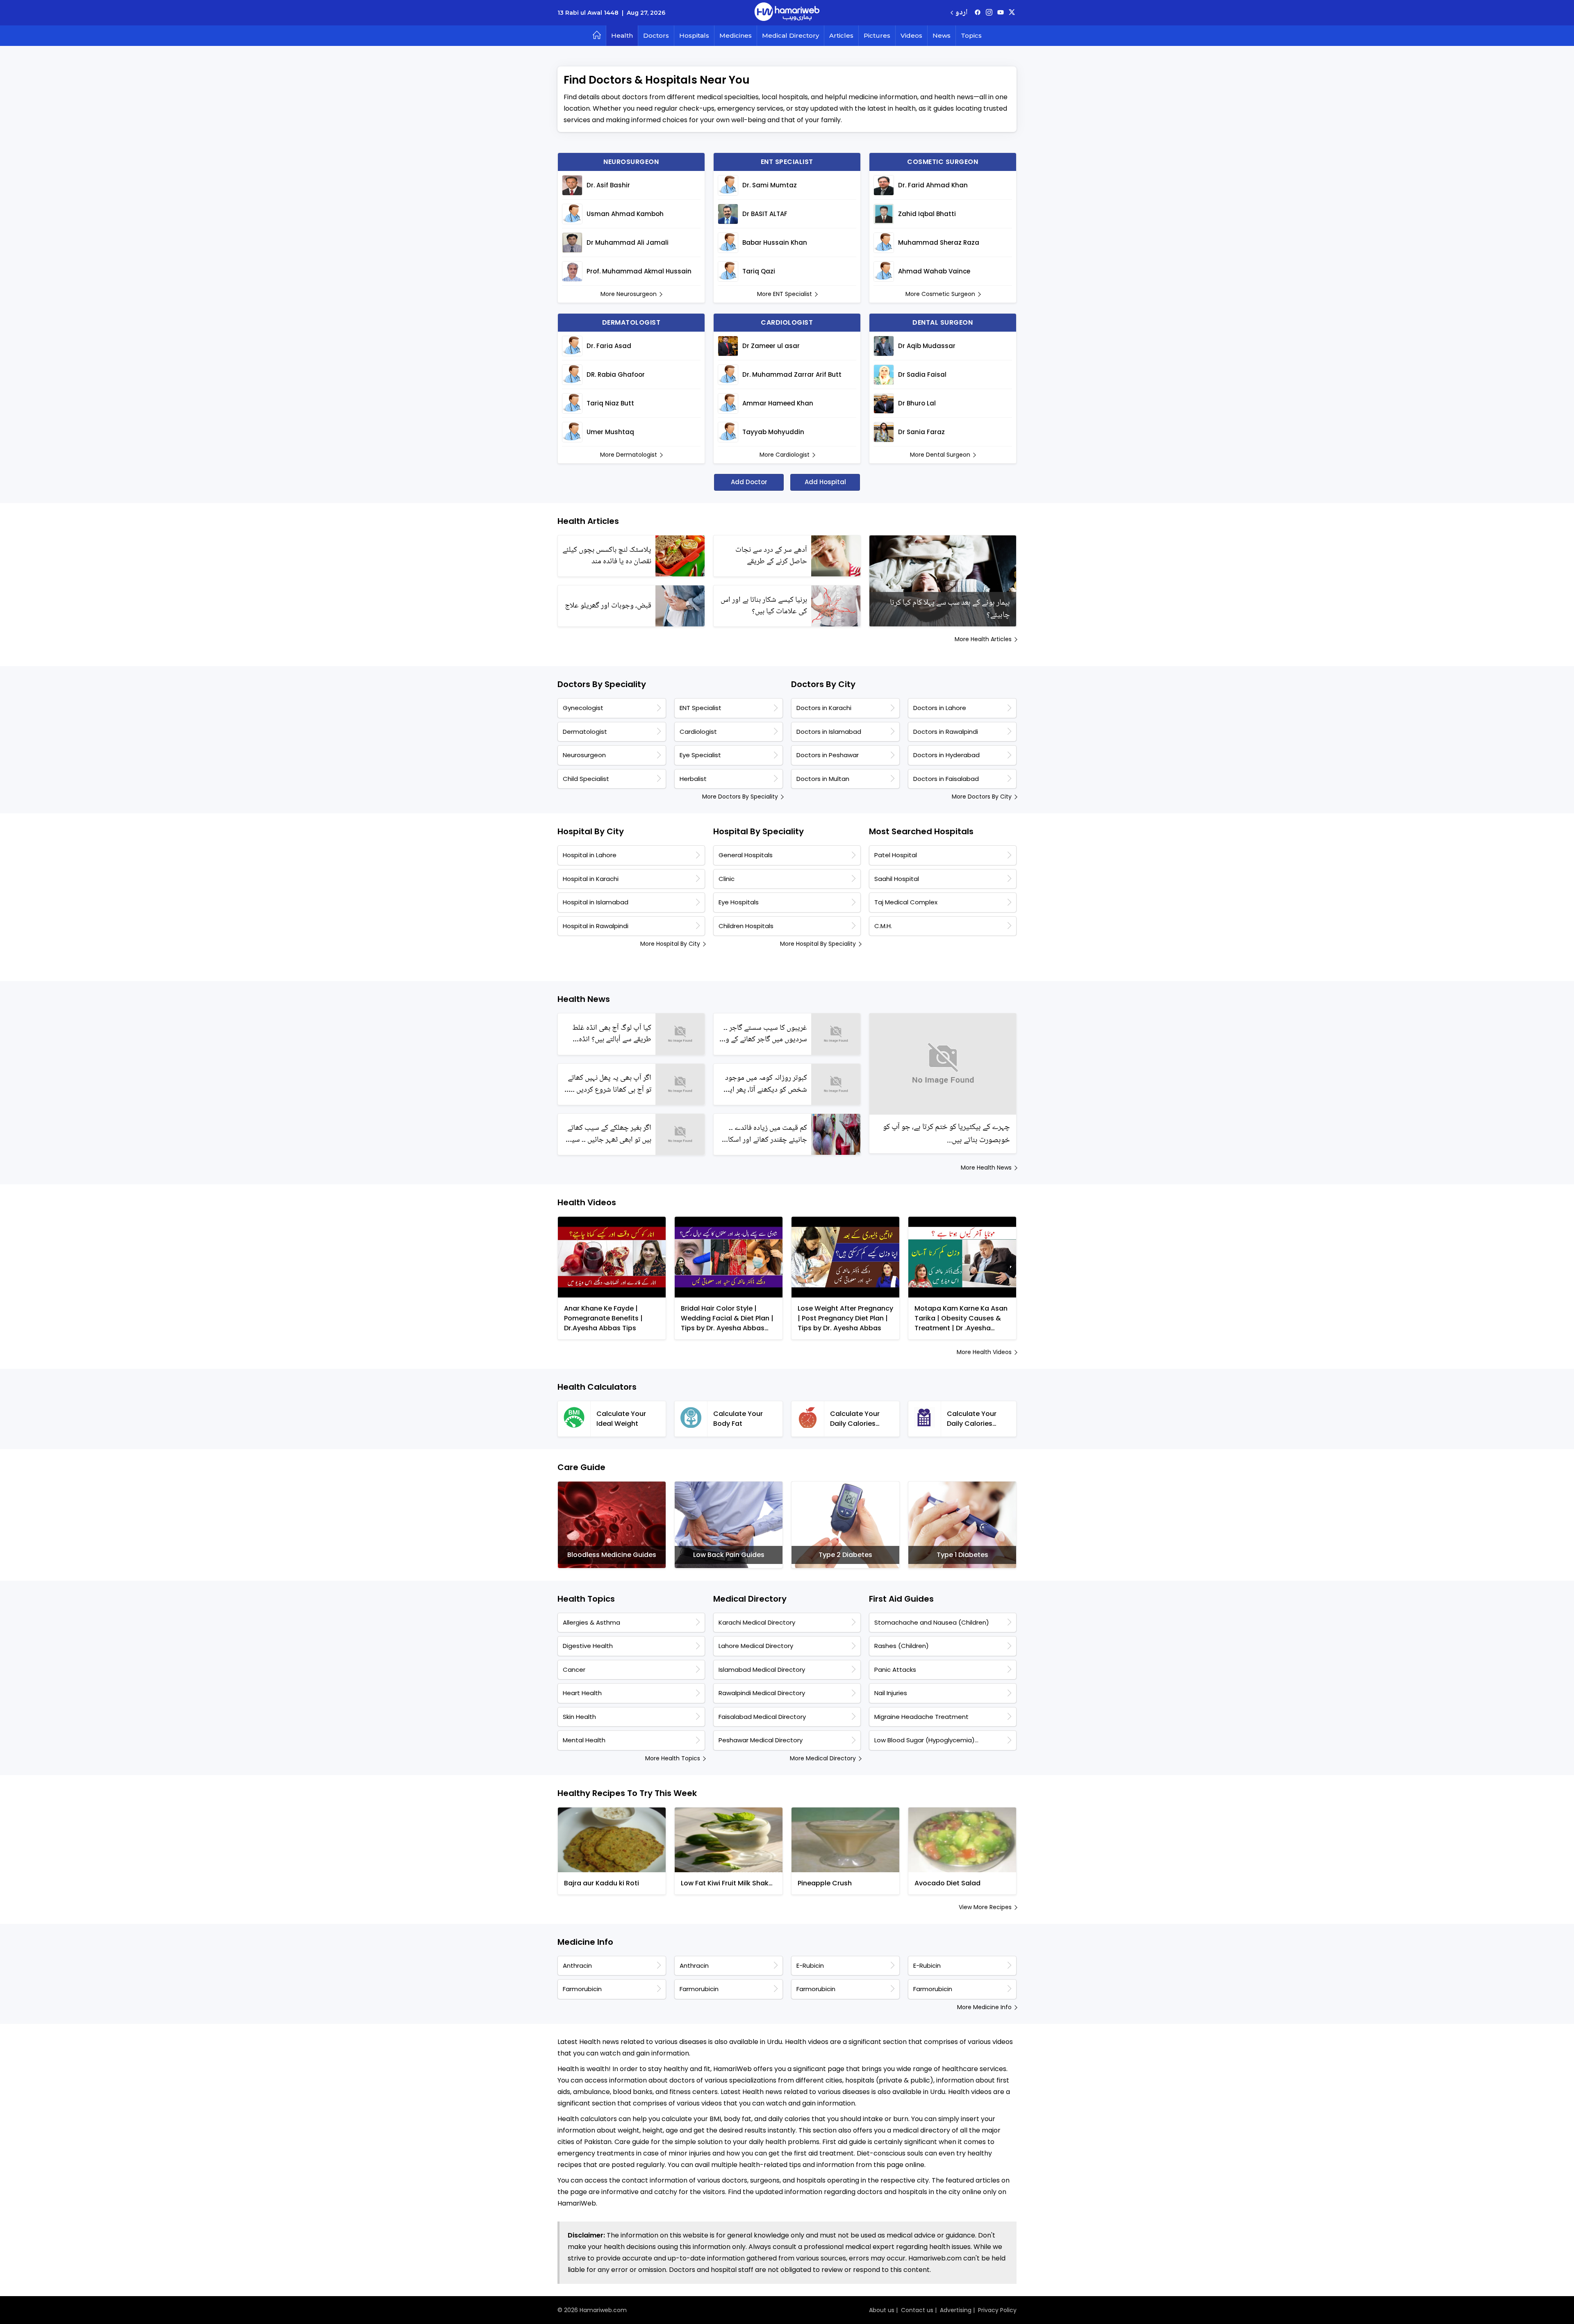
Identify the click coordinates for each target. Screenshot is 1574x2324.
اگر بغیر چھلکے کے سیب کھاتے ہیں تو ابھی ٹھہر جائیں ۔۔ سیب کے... (608, 1134)
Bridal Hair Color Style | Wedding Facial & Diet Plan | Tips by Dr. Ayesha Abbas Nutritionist (727, 1318)
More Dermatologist (629, 455)
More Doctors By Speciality (740, 797)
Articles (841, 35)
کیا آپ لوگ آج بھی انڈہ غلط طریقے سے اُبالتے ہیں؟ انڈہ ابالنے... (612, 1034)
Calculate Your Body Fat (738, 1419)
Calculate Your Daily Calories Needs (855, 1419)
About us (882, 2310)
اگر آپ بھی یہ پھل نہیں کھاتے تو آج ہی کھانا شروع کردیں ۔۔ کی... (610, 1084)
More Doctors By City (982, 797)
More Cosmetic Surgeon (940, 294)
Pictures (877, 35)
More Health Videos (984, 1352)
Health (622, 35)
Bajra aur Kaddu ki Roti (602, 1883)
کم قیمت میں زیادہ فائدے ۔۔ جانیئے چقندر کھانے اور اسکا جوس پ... (768, 1134)
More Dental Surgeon (940, 455)
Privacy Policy (997, 2310)
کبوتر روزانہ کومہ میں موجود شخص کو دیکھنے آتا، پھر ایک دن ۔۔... (765, 1084)
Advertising (956, 2310)
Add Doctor (749, 482)
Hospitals (694, 35)
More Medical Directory (823, 1758)
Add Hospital (825, 482)
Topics (971, 35)
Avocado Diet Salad (947, 1883)
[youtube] (1001, 13)
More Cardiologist (785, 455)
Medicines (736, 35)
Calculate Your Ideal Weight (621, 1419)
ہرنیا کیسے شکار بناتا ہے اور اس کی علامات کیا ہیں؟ (764, 606)
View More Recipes (985, 1907)
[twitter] (1012, 13)
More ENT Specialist (785, 294)
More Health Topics (673, 1758)
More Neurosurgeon (629, 294)
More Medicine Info (984, 2007)
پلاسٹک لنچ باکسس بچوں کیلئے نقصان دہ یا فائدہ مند (607, 556)
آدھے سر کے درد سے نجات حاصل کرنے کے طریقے (771, 556)
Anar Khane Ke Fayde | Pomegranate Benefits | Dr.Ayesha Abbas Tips (603, 1318)
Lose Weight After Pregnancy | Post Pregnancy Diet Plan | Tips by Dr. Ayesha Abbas (845, 1318)
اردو (961, 13)
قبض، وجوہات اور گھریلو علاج (608, 606)
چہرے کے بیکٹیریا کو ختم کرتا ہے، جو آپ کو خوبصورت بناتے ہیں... (946, 1134)
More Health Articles (983, 639)
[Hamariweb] (787, 13)
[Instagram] (989, 13)
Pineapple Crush (825, 1883)
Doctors (656, 35)
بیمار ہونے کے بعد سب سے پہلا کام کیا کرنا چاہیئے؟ (950, 609)
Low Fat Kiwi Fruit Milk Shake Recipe (727, 1883)
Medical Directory (790, 35)
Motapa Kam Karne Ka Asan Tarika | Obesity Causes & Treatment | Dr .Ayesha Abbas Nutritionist (961, 1318)
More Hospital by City (670, 944)
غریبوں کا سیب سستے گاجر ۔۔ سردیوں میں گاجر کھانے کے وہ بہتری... (765, 1034)
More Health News (986, 1168)
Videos (911, 35)
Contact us (917, 2310)
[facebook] (978, 13)
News (942, 35)
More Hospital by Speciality (818, 944)
